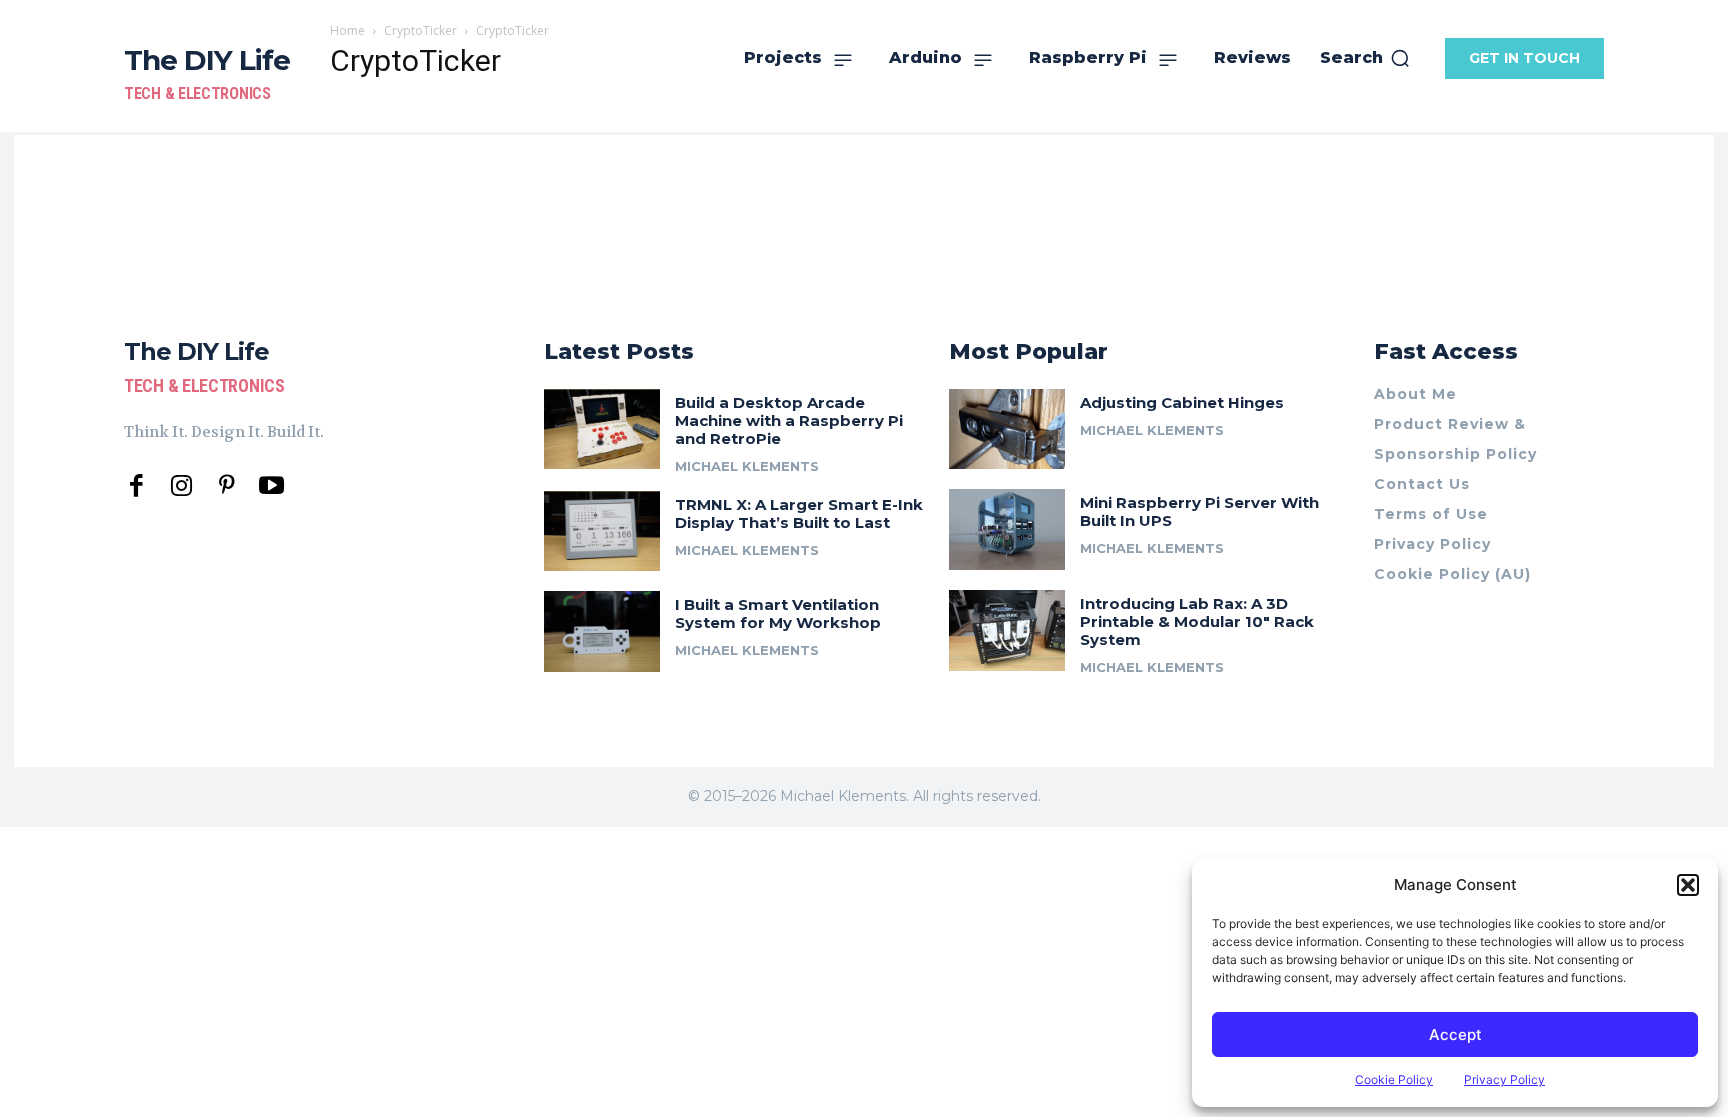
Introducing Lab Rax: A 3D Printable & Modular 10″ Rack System (1197, 621)
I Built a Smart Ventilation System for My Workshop (778, 613)
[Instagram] (181, 486)
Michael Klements (747, 466)
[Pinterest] (226, 486)
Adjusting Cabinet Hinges (1182, 402)
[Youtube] (271, 486)
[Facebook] (136, 486)
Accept (1455, 1034)
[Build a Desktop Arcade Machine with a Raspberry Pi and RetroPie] (602, 429)
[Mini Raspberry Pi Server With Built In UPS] (1007, 529)
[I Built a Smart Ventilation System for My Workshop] (602, 631)
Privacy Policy (1504, 1079)
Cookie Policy (1394, 1079)
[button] (1688, 885)
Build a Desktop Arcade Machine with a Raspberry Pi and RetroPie (789, 420)
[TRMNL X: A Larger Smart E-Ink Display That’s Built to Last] (602, 531)
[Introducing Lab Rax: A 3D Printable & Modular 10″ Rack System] (1007, 630)
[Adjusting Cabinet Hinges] (1007, 429)
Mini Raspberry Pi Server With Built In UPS (1199, 511)
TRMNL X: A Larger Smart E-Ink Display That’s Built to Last (799, 513)
